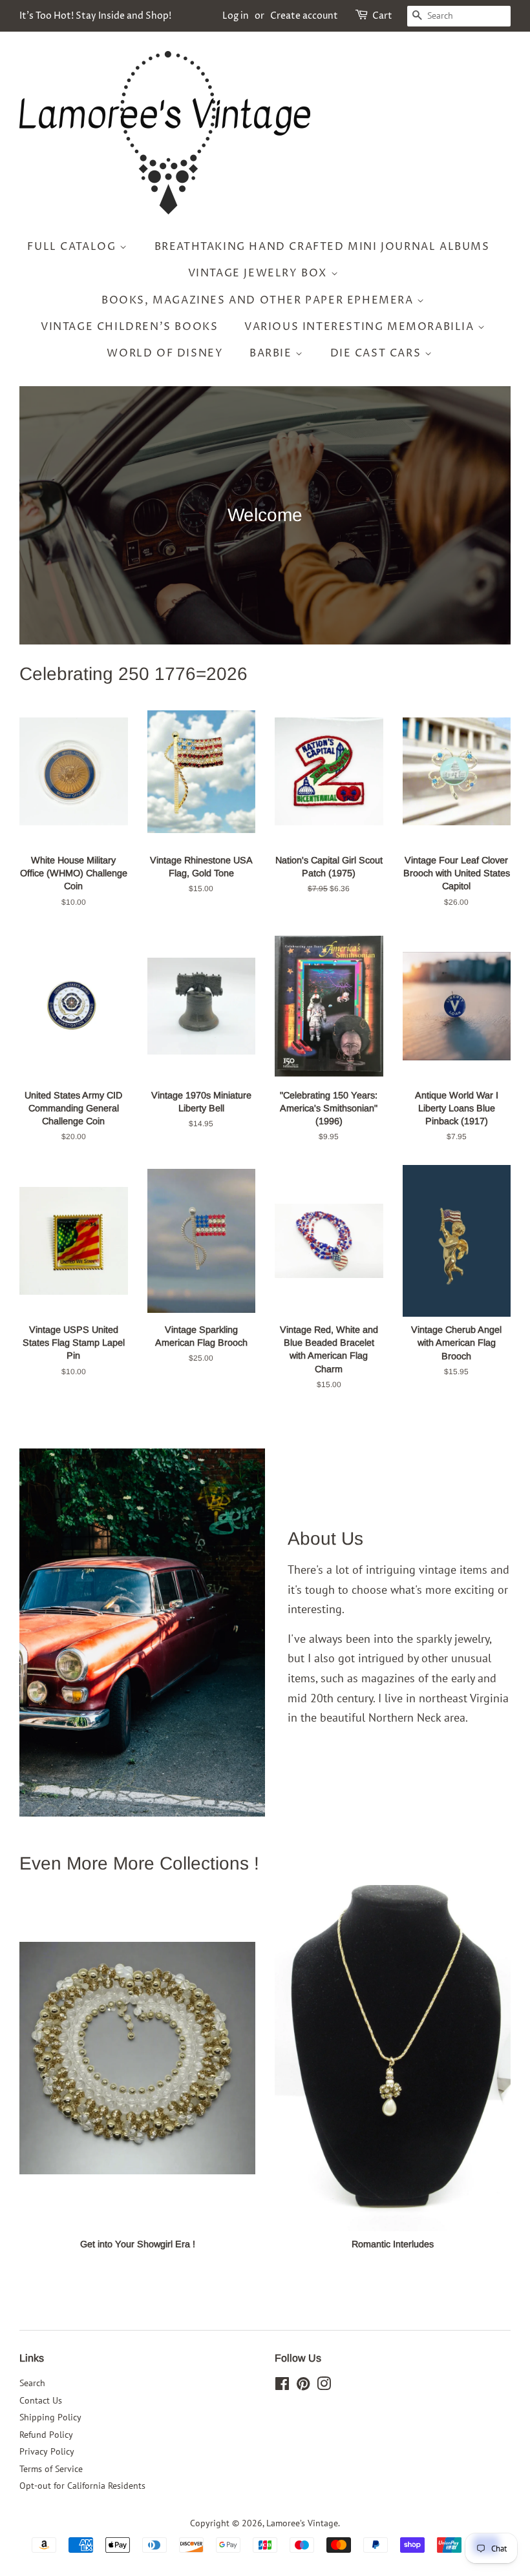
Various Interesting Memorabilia (361, 327)
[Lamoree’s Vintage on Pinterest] (303, 2386)
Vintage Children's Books (129, 327)
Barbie (272, 353)
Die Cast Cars (377, 353)
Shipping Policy (50, 2417)
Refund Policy (46, 2435)
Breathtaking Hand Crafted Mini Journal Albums (322, 247)
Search (32, 2383)
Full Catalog (73, 247)
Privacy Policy (47, 2451)
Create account (304, 16)
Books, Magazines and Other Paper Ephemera (259, 300)
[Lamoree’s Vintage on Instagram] (324, 2386)
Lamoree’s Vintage (302, 2523)
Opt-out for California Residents (82, 2486)
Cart (382, 16)
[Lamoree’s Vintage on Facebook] (282, 2386)
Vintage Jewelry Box (260, 273)
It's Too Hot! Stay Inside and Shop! (95, 16)
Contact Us (41, 2400)
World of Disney (165, 353)
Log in (236, 16)
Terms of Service (51, 2469)
